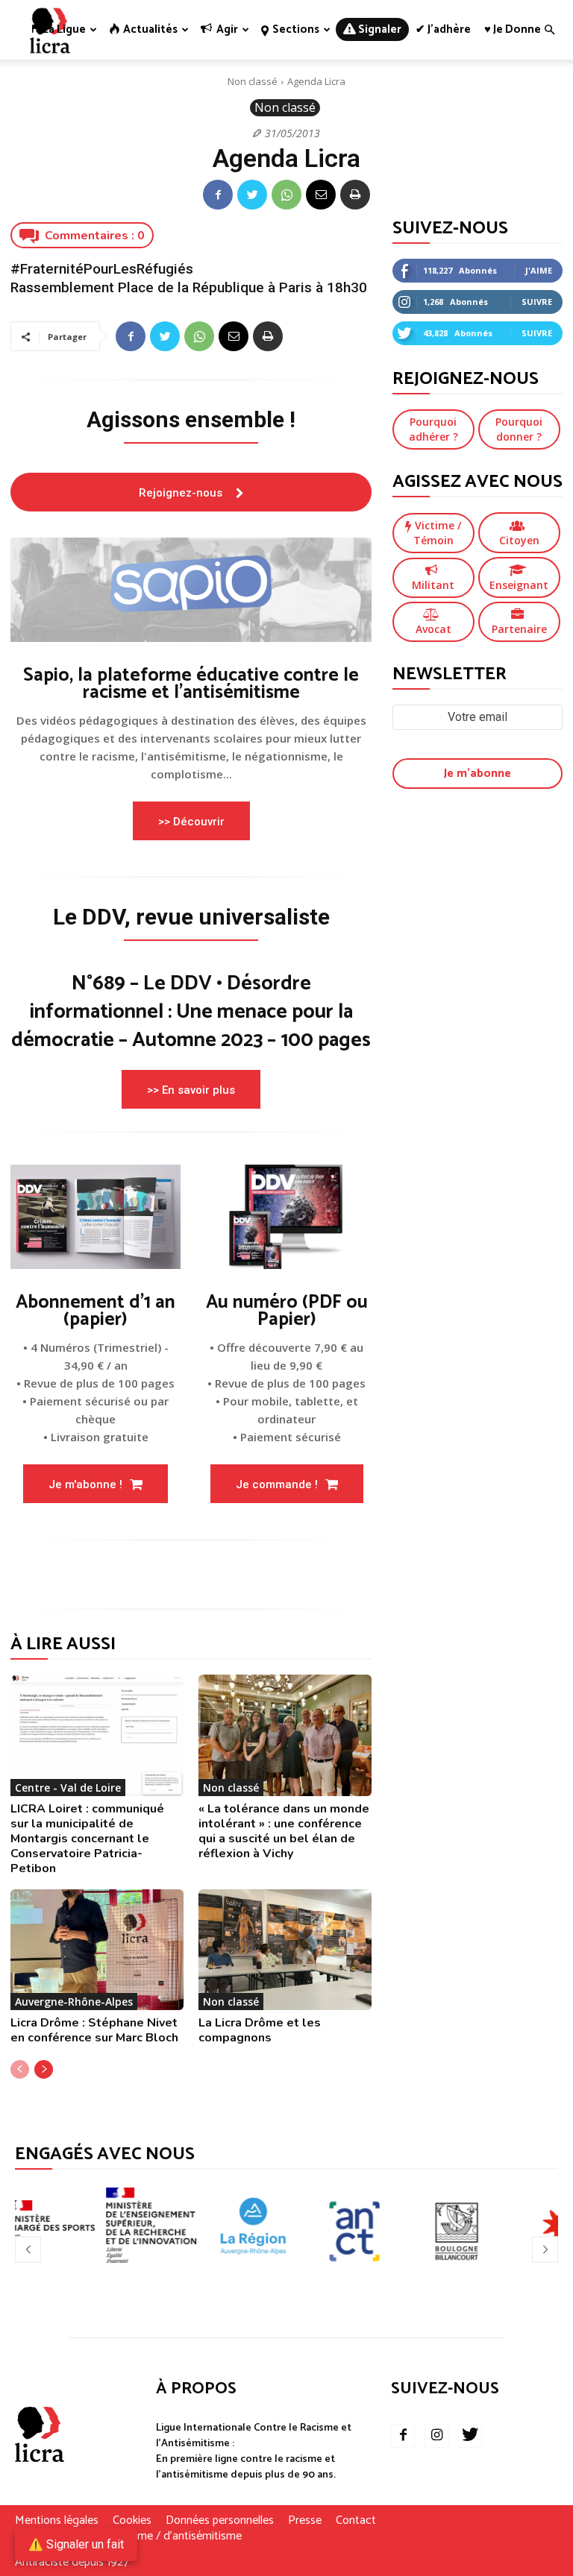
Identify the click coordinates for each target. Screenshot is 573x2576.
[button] (549, 30)
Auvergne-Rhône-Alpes (74, 2002)
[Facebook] (218, 195)
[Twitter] (252, 195)
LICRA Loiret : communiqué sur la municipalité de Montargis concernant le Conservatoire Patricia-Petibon (87, 1839)
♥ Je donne (513, 29)
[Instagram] (436, 2436)
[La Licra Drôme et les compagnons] (285, 1950)
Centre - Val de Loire (68, 1788)
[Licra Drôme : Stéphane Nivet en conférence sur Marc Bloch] (97, 1950)
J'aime (539, 270)
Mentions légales (57, 2521)
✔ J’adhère (443, 29)
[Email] (321, 195)
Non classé (253, 81)
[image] (191, 590)
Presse (305, 2521)
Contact (356, 2521)
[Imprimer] (355, 195)
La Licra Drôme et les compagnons (260, 2030)
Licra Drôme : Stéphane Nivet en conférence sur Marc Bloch (94, 2030)
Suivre (537, 302)
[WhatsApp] (286, 195)
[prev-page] (20, 2069)
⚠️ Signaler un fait (76, 2544)
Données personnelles (220, 2521)
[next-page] (44, 2069)
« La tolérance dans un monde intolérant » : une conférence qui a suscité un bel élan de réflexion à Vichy (284, 1831)
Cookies (132, 2521)
